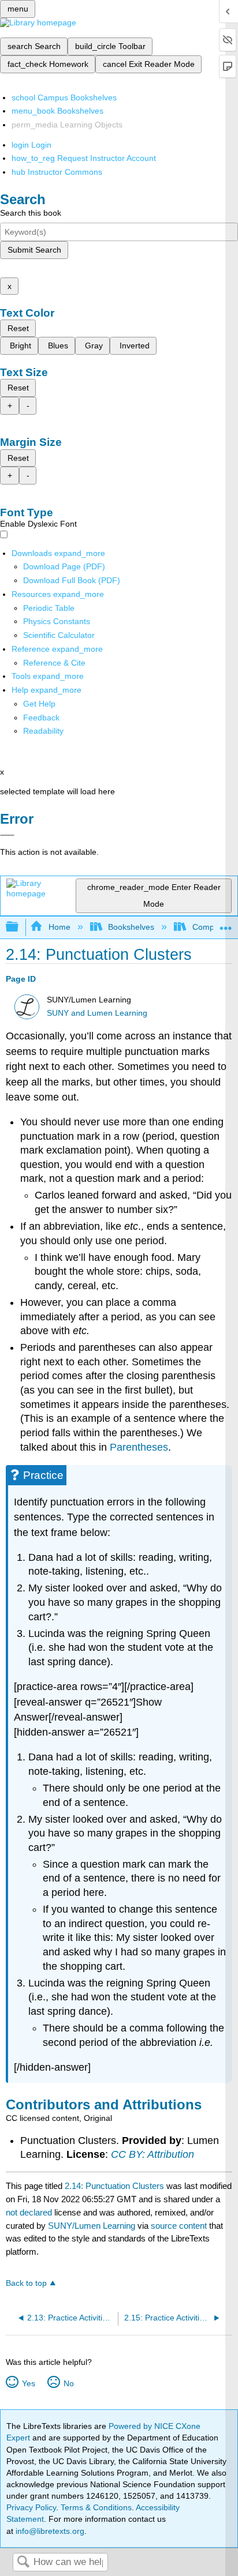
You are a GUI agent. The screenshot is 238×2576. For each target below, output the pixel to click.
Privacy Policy (31, 2507)
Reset (18, 328)
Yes (28, 2383)
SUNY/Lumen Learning (92, 2226)
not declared (30, 2212)
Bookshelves (131, 927)
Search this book (31, 213)
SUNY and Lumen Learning (97, 1013)
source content (179, 2226)
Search (23, 2562)
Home (59, 927)
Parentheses (139, 1447)
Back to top (26, 2283)
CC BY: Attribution (153, 2154)
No (68, 2383)
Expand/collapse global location (226, 924)
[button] (41, 718)
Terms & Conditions (96, 2507)
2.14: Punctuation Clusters (114, 2186)
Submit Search (34, 250)
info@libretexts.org (49, 2531)
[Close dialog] (7, 835)
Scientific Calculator (59, 635)
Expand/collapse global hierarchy (20, 927)
